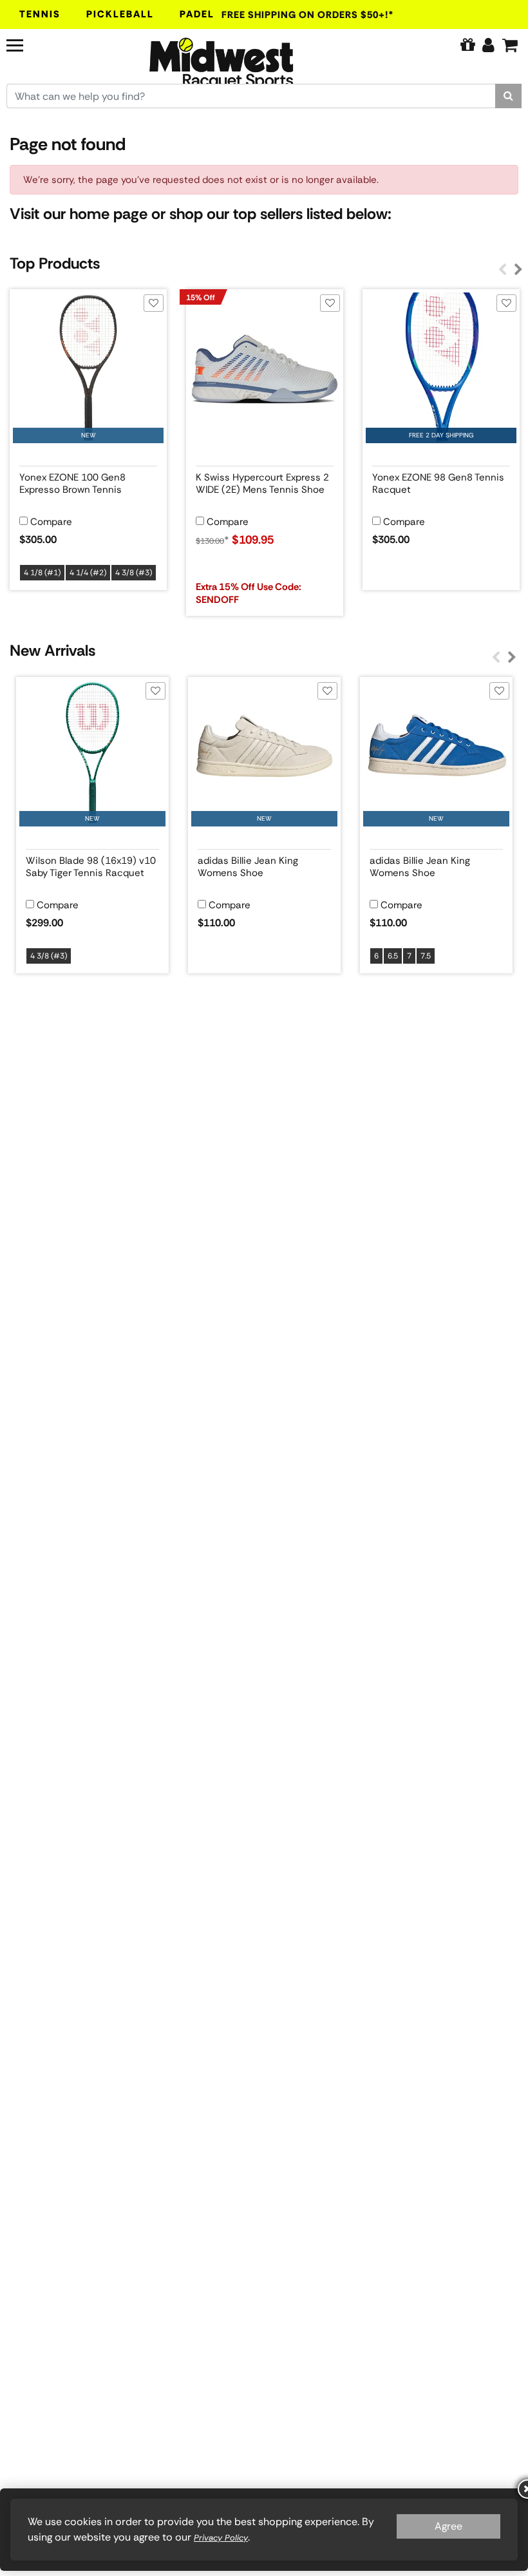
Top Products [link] (55, 263)
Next (518, 270)
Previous (502, 270)
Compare (51, 522)
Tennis (40, 14)
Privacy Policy (221, 2538)
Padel (197, 14)
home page (108, 214)
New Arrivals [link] (52, 650)
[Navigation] (47, 44)
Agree (448, 2526)
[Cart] (510, 45)
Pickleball (120, 14)
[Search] (508, 96)
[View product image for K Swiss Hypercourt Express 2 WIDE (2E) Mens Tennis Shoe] (265, 368)
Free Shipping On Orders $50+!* (308, 15)
